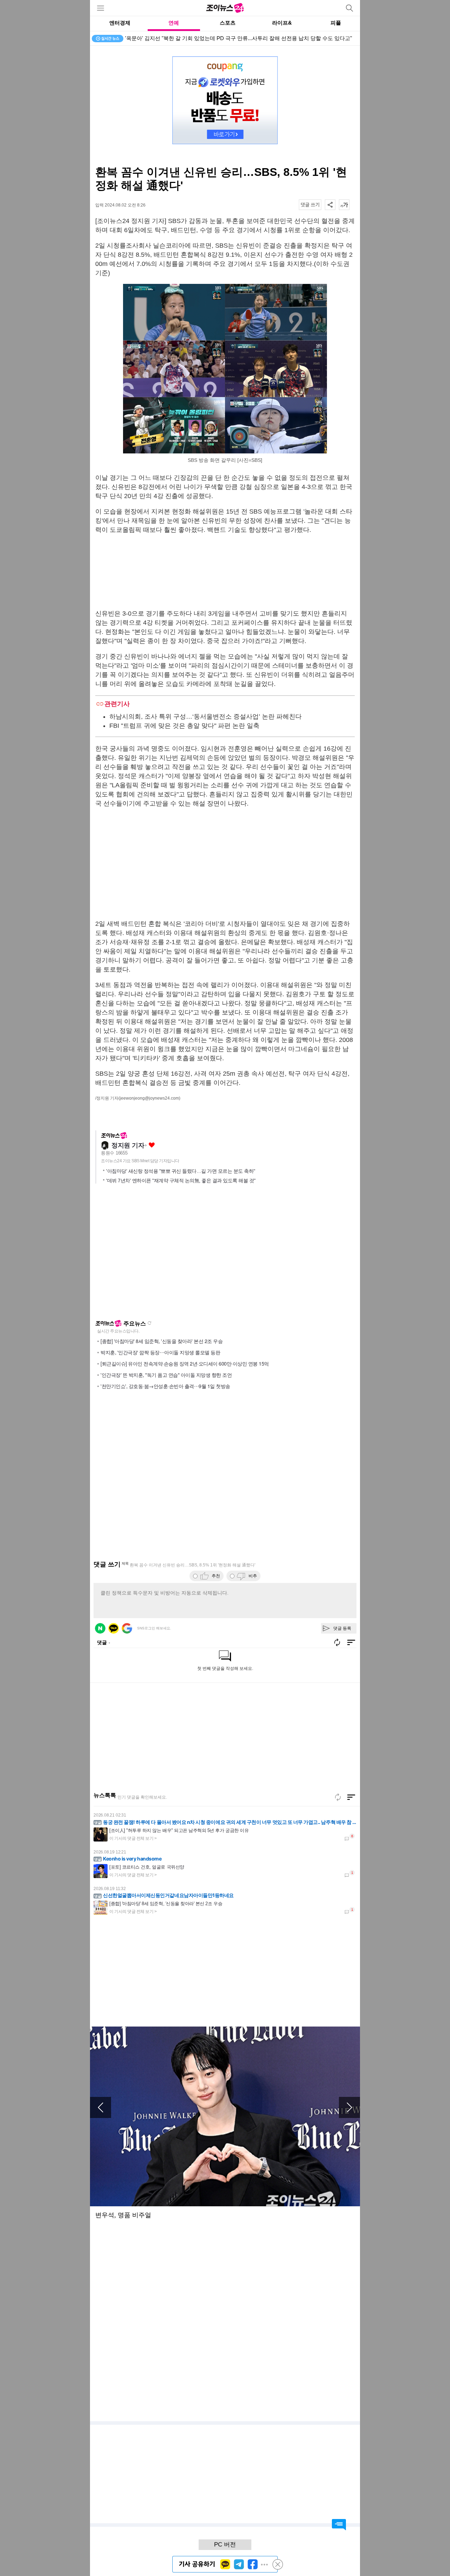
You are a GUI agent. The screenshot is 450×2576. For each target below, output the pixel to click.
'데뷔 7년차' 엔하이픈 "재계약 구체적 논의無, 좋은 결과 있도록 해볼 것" (181, 1181)
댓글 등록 (342, 1628)
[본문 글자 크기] (344, 205)
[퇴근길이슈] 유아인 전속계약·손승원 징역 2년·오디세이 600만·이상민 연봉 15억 (185, 1363)
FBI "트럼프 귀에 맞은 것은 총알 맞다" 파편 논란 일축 (184, 726)
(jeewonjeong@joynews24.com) (149, 1098)
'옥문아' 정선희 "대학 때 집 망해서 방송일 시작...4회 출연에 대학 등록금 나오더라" (221, 38)
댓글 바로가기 (339, 2525)
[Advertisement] (225, 572)
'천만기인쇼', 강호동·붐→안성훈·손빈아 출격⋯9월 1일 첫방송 (165, 1386)
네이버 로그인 (100, 1628)
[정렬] (351, 1797)
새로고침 (149, 1323)
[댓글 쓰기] (310, 205)
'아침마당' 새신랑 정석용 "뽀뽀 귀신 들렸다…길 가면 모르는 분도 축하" (181, 1171)
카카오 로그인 (114, 1628)
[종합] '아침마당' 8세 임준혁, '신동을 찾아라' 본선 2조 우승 (162, 1341)
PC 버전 (225, 2545)
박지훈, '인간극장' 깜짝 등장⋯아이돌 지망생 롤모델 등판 (160, 1352)
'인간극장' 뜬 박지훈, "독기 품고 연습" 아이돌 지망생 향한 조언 (166, 1375)
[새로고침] (338, 1797)
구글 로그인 (127, 1628)
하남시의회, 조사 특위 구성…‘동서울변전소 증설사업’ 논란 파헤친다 (205, 717)
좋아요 (152, 1145)
